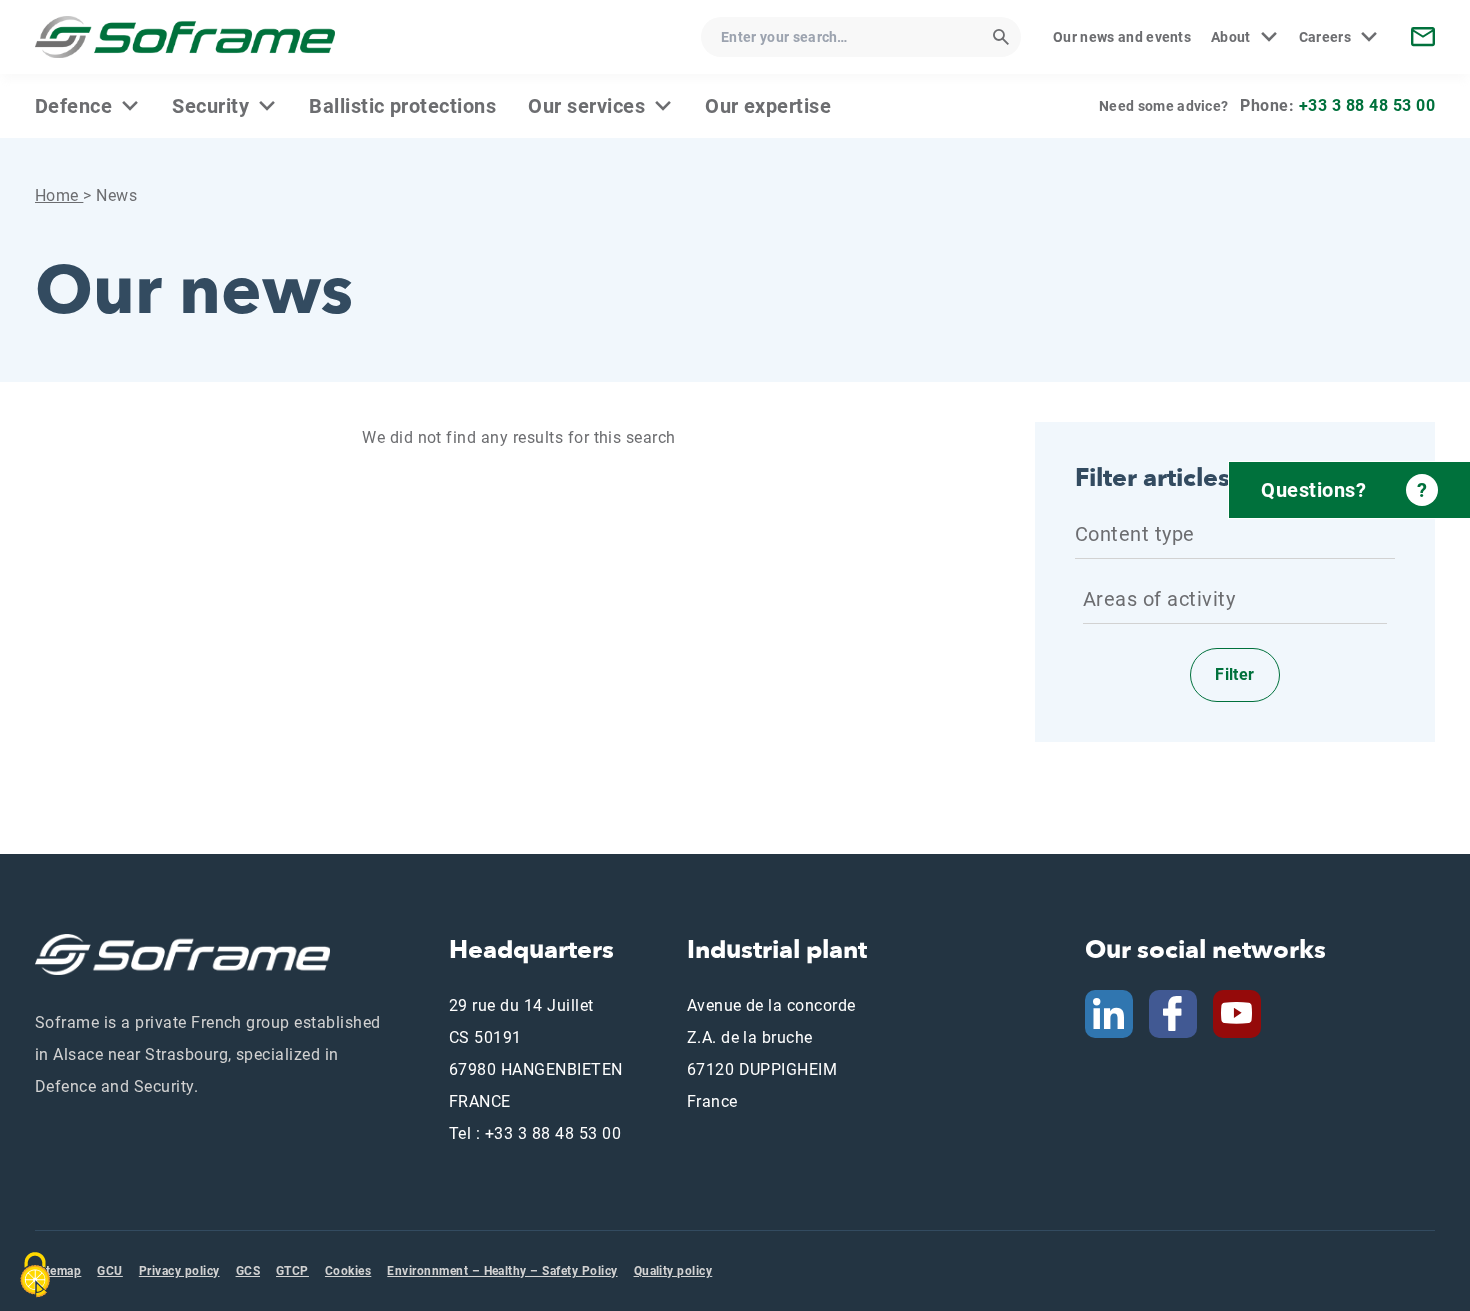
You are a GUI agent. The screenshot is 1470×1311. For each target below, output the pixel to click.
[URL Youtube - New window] (1245, 1012)
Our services (586, 106)
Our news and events (1122, 37)
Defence (73, 106)
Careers (1325, 37)
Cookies (348, 1271)
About (1231, 37)
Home (59, 195)
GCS (248, 1271)
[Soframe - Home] (185, 37)
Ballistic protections (402, 106)
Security (210, 106)
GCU (109, 1271)
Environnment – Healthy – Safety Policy (502, 1271)
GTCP (292, 1271)
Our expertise (768, 106)
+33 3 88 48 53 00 (1367, 105)
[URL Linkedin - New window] (1109, 1012)
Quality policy (673, 1271)
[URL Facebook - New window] (1173, 1012)
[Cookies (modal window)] (35, 1275)
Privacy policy (179, 1271)
